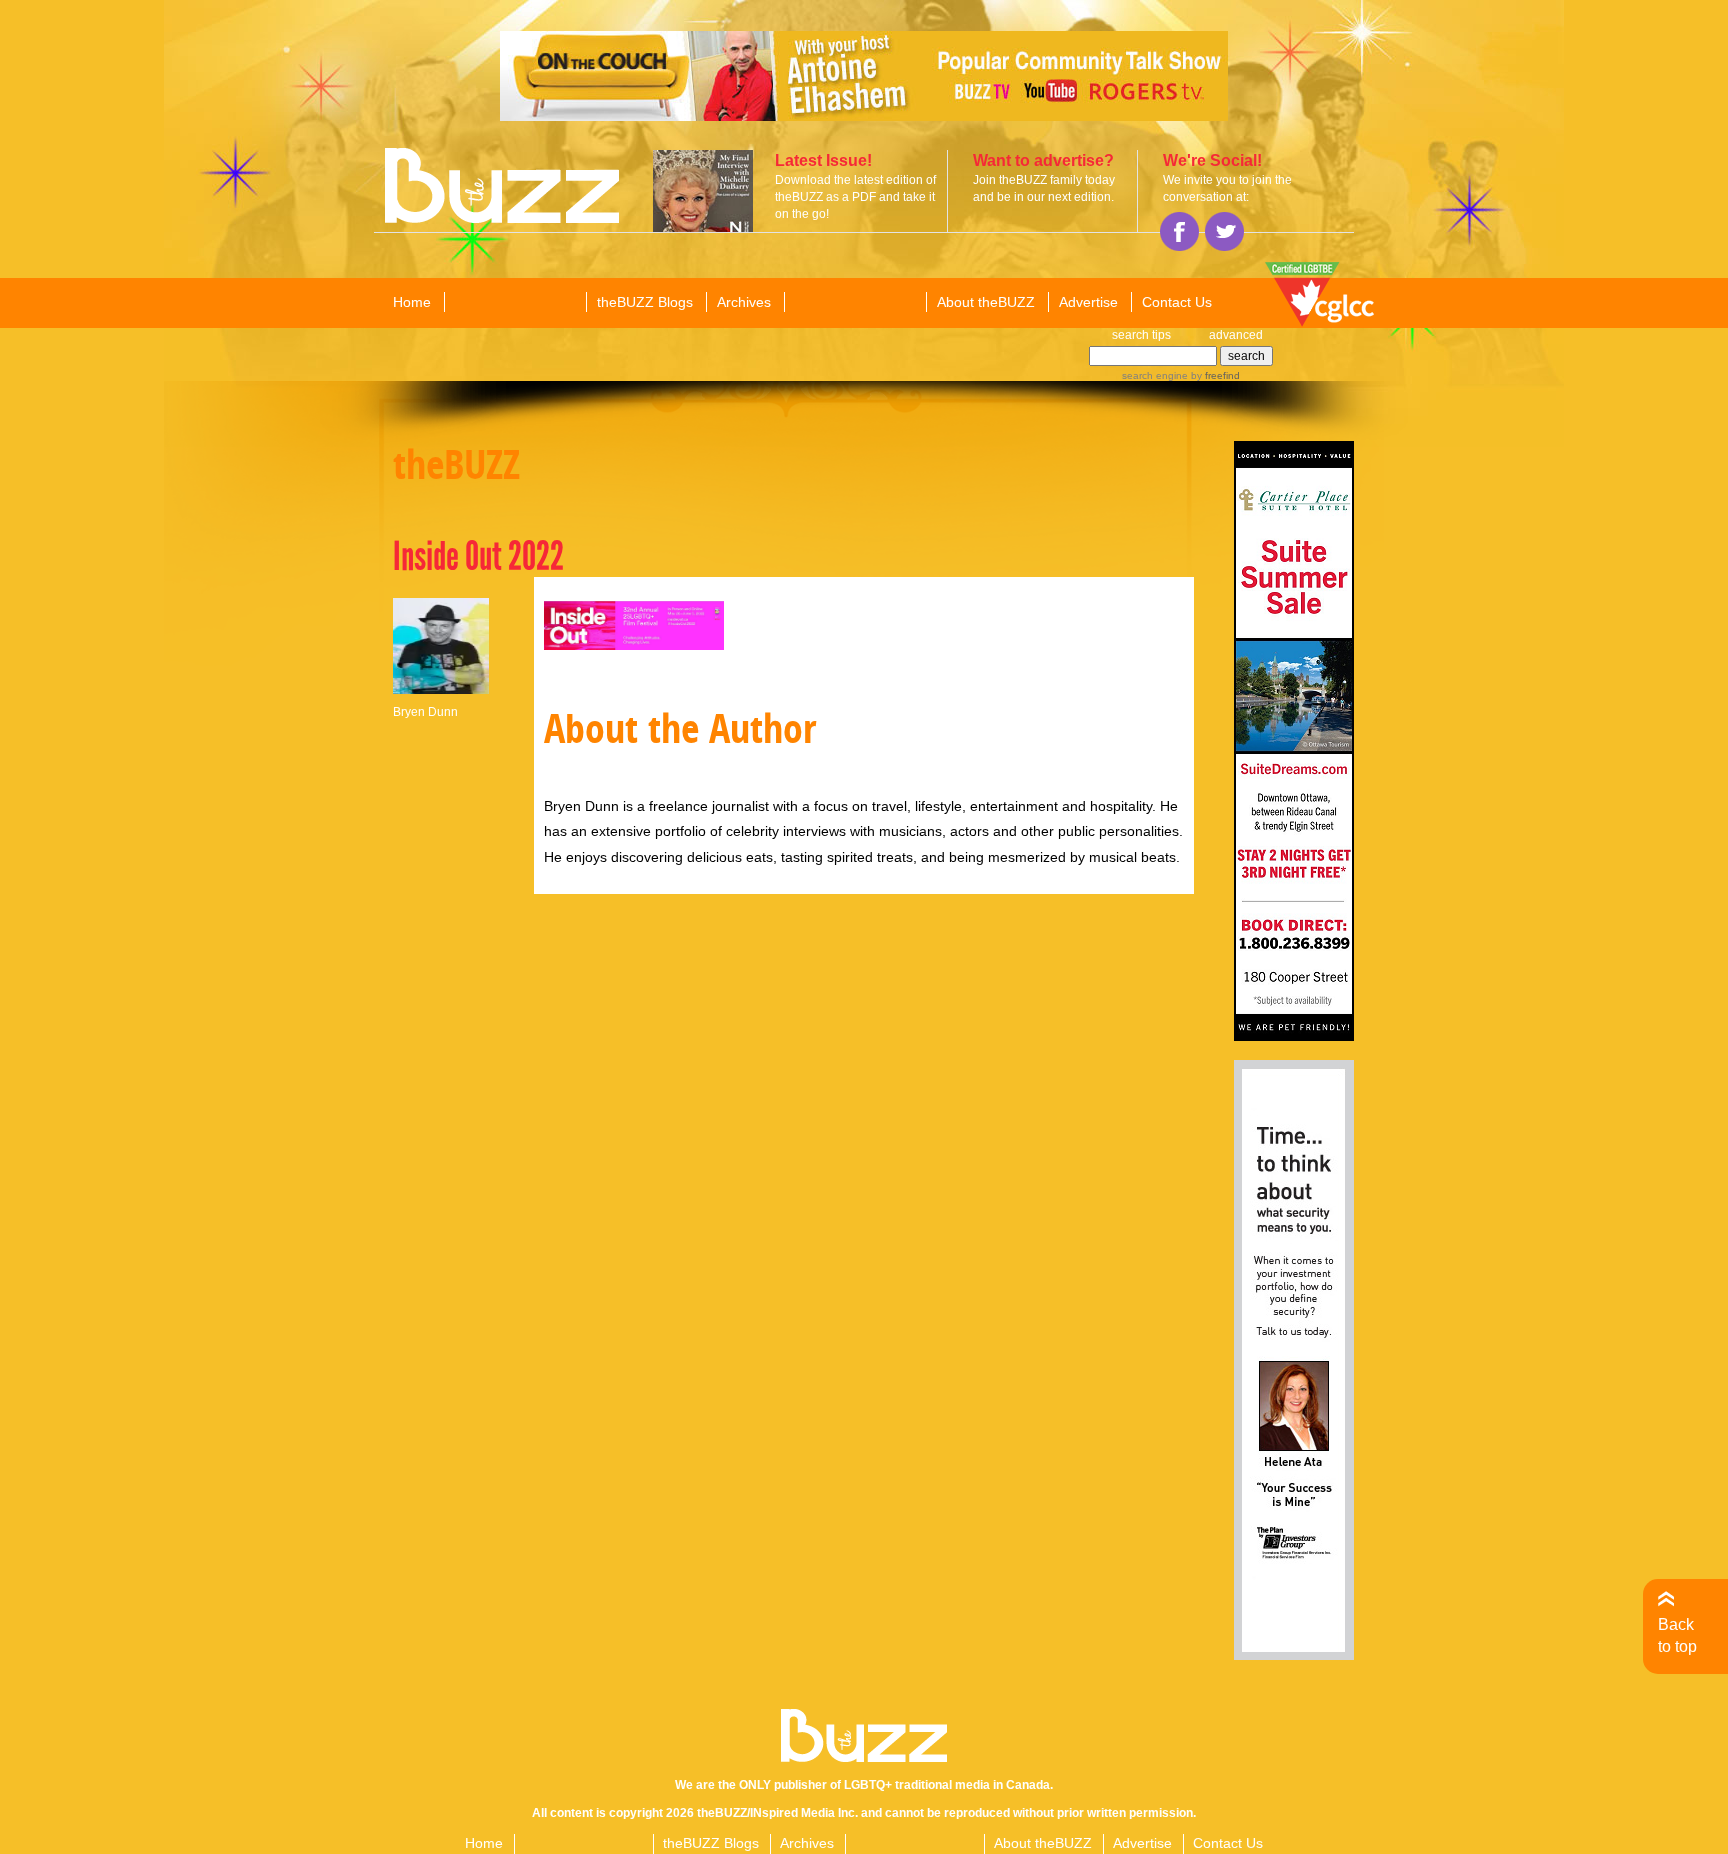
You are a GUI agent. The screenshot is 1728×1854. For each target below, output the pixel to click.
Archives (744, 302)
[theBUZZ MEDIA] (854, 303)
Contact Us (1177, 302)
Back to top (1677, 1635)
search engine (1155, 375)
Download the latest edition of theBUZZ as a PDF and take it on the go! (855, 197)
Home (412, 302)
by (1214, 375)
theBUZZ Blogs (645, 302)
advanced (1236, 335)
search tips (1141, 335)
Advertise (1088, 302)
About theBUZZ (986, 302)
